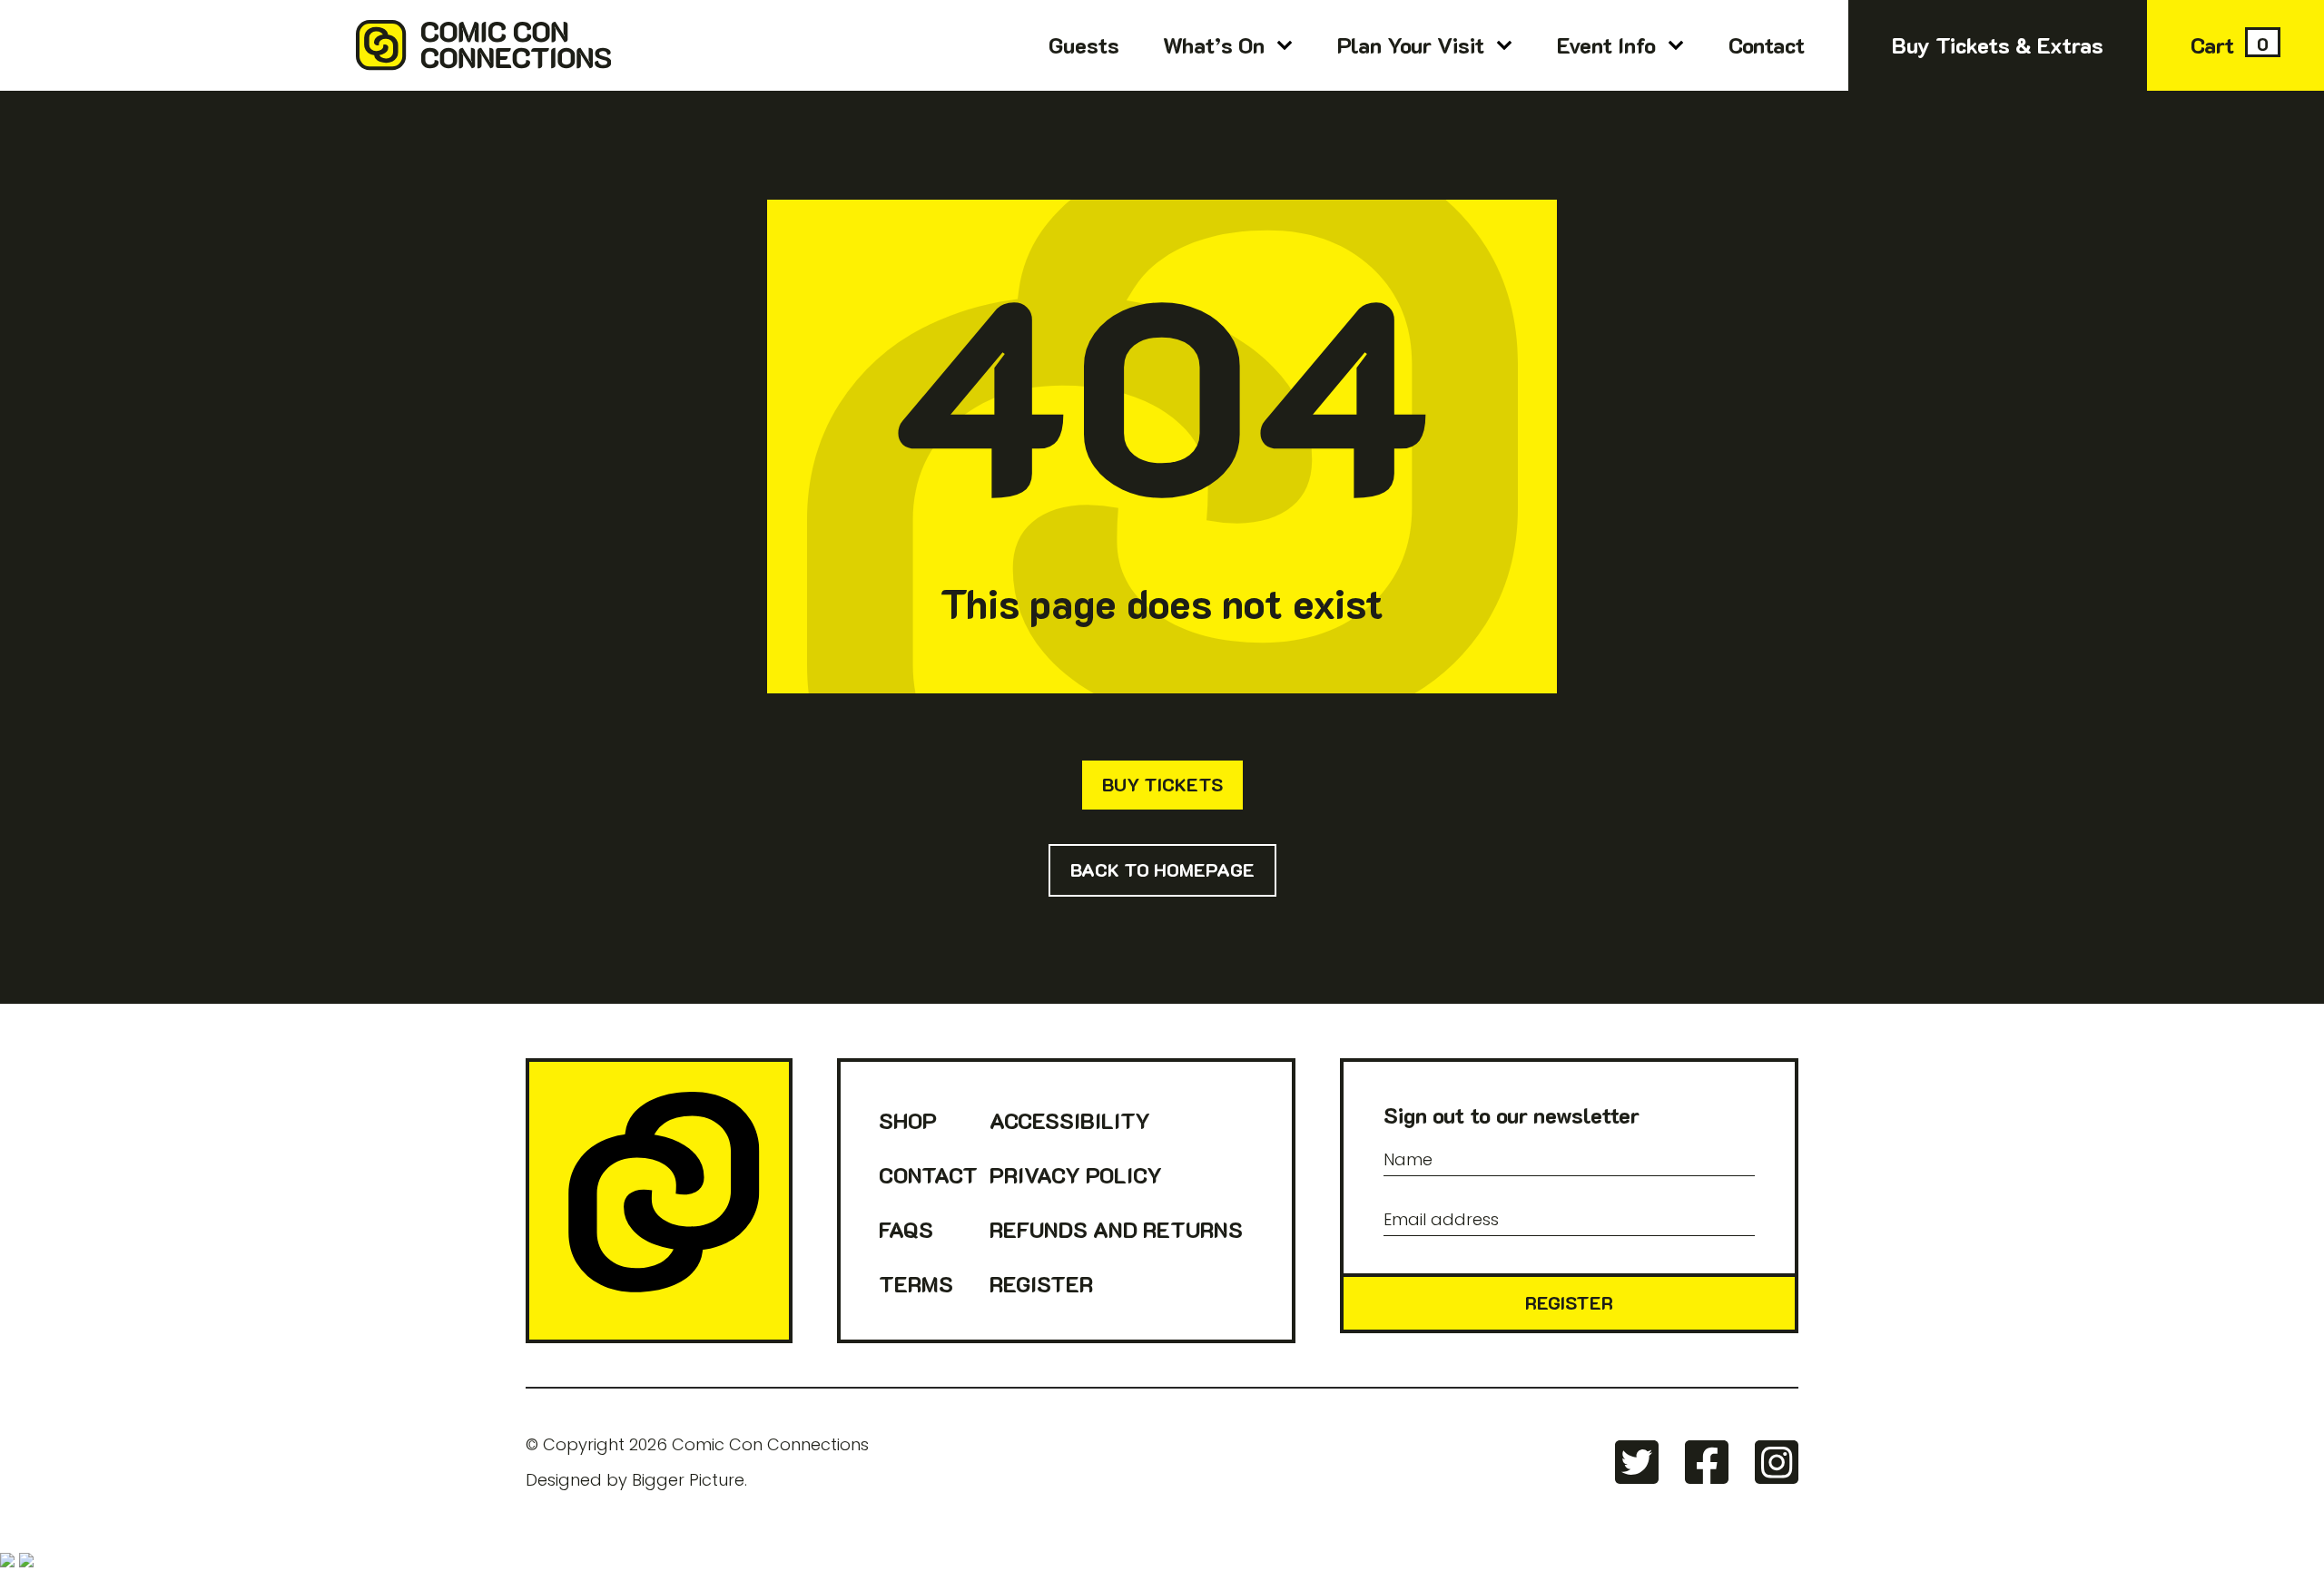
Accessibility (1070, 1120)
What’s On (1214, 45)
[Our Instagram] (1777, 1462)
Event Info (1606, 45)
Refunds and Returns (1116, 1229)
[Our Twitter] (1637, 1462)
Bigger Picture (688, 1480)
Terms (916, 1284)
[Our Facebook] (1707, 1462)
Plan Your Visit (1411, 45)
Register (1041, 1284)
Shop (908, 1120)
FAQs (906, 1229)
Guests (1084, 45)
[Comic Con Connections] (305, 45)
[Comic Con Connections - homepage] (659, 1201)
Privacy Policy (1076, 1175)
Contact (1767, 45)
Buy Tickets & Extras (1998, 45)
